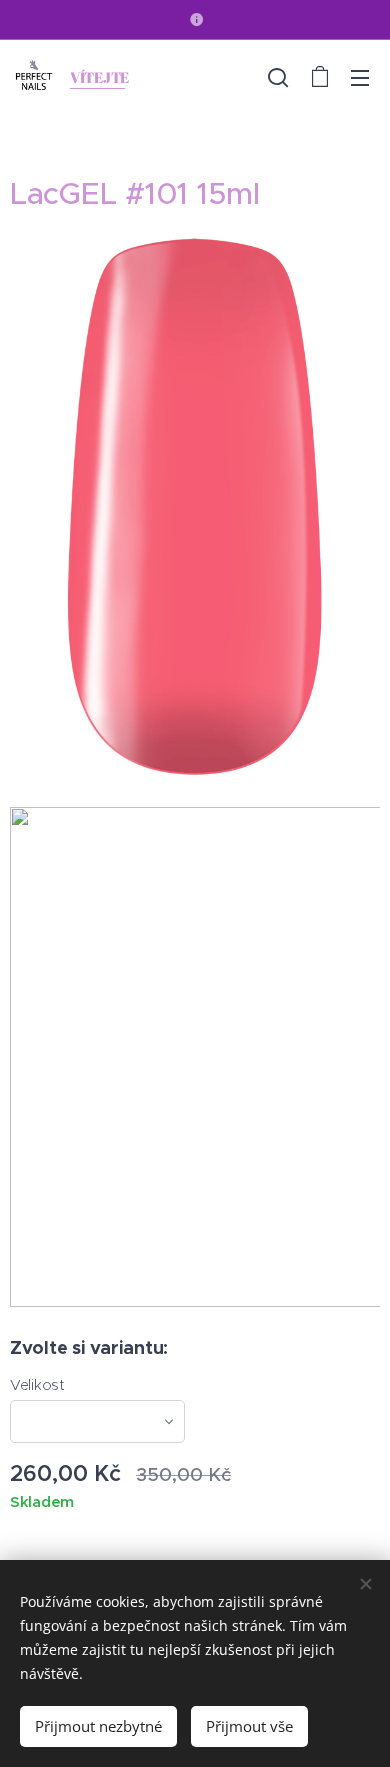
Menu (360, 77)
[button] (278, 77)
